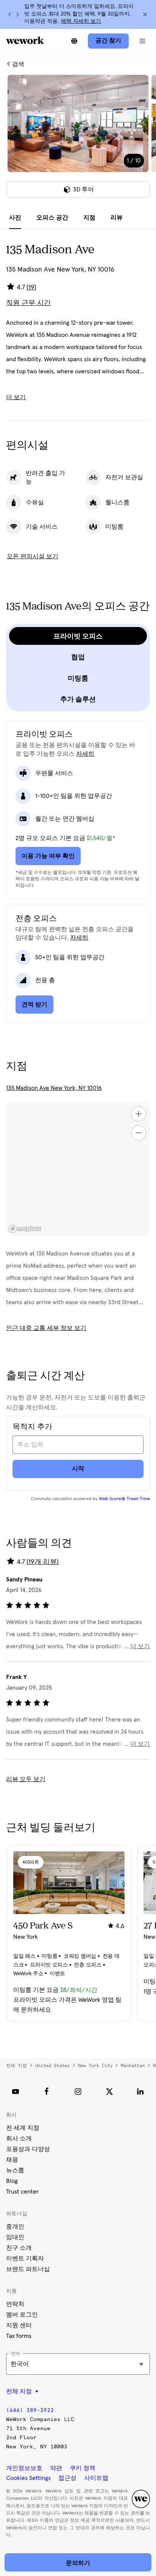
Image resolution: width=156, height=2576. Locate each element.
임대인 (15, 2237)
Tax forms (19, 2336)
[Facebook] (47, 2091)
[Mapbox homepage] (25, 1229)
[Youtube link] (16, 2091)
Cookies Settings (28, 2478)
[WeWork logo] (25, 40)
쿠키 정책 (83, 2468)
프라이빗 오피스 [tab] (78, 636)
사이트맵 (96, 2478)
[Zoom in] (139, 1114)
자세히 (85, 754)
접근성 (67, 2478)
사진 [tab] (15, 218)
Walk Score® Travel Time (124, 1499)
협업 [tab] (78, 657)
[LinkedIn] (140, 2091)
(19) (31, 287)
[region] (78, 1169)
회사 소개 (19, 2139)
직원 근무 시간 (28, 303)
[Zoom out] (139, 1133)
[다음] (17, 14)
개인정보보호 (24, 2468)
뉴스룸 (15, 2170)
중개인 (15, 2227)
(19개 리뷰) (43, 1562)
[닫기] (145, 14)
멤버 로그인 (22, 2315)
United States (52, 2066)
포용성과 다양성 (28, 2149)
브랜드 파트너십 (28, 2269)
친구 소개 (19, 2248)
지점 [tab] (89, 218)
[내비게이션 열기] (142, 41)
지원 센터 (19, 2325)
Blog (12, 2181)
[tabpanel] (78, 141)
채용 (12, 2160)
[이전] (10, 14)
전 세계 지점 (23, 2128)
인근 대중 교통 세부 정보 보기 (46, 1328)
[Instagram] (78, 2091)
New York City (95, 2066)
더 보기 (16, 397)
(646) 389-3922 (30, 2410)
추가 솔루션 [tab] (78, 699)
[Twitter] (109, 2091)
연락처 (15, 2304)
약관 (56, 2468)
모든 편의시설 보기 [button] (33, 556)
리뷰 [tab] (117, 218)
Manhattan (133, 2066)
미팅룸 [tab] (78, 678)
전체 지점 (16, 2066)
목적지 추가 (32, 1427)
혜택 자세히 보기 (81, 21)
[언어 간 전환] (74, 41)
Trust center (22, 2192)
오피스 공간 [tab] (52, 218)
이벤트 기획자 (25, 2259)
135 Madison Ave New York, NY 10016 (54, 1088)
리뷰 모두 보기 (26, 1779)
